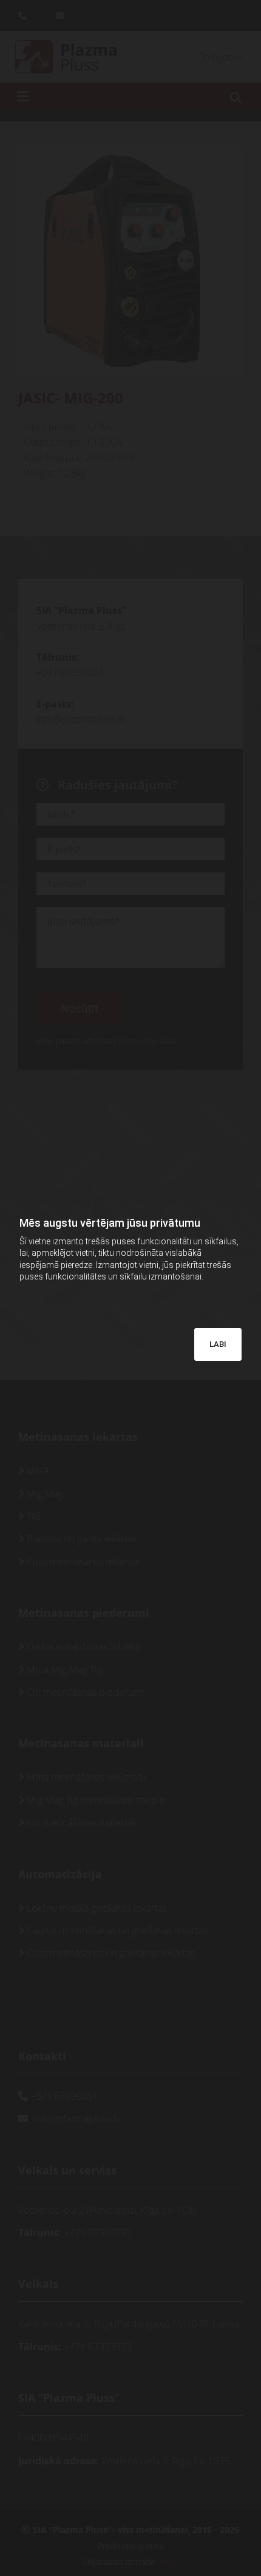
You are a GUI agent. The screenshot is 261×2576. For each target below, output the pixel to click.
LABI (218, 1344)
